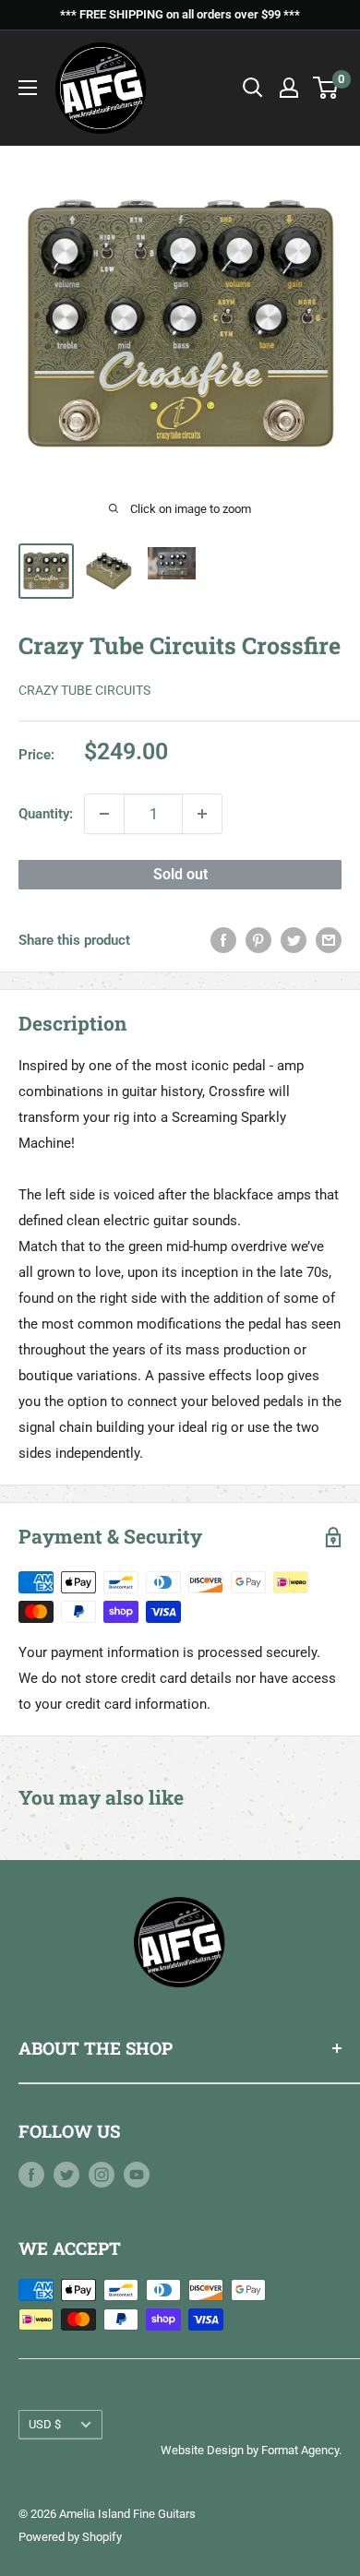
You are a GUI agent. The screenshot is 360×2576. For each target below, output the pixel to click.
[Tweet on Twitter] (294, 940)
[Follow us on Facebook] (31, 2174)
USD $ (45, 2424)
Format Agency (300, 2450)
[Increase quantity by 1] (202, 814)
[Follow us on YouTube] (137, 2174)
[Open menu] (28, 88)
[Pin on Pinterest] (258, 940)
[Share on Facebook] (223, 940)
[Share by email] (329, 940)
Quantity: (46, 814)
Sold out (180, 874)
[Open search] (253, 88)
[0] (326, 88)
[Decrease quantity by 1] (104, 814)
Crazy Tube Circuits (84, 690)
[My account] (289, 88)
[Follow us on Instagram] (102, 2174)
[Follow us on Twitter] (66, 2174)
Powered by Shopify (70, 2537)
